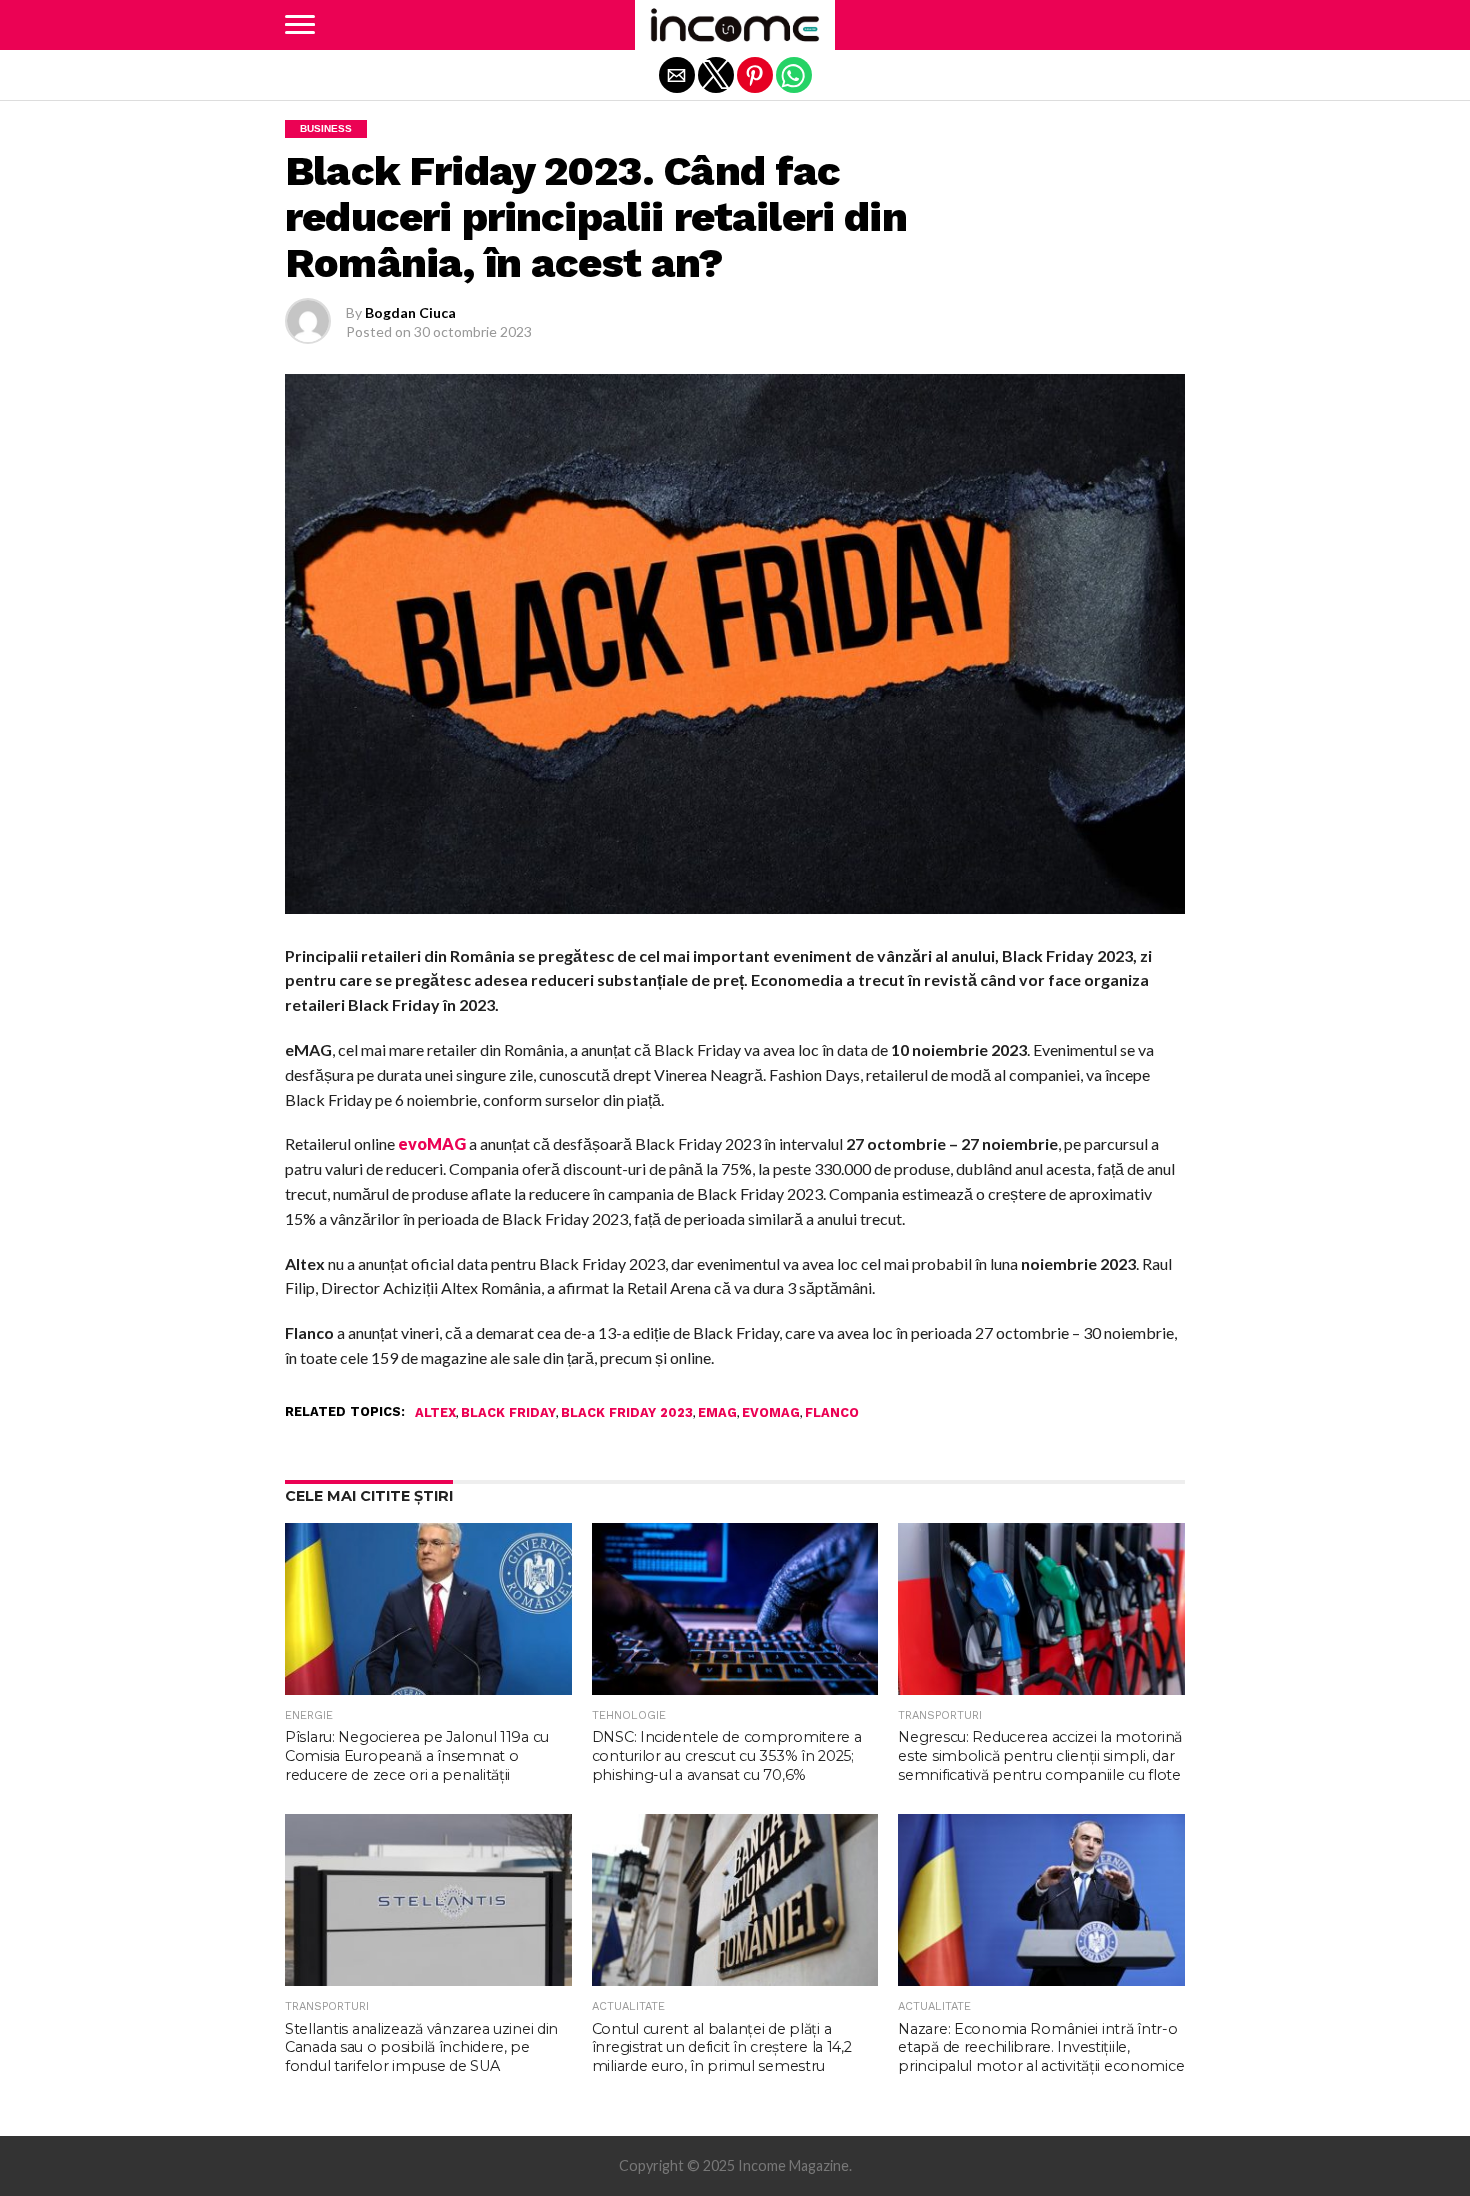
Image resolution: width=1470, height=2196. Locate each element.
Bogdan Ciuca (410, 312)
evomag (771, 1413)
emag (717, 1413)
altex (435, 1413)
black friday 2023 (627, 1413)
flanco (832, 1413)
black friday (508, 1413)
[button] (300, 25)
